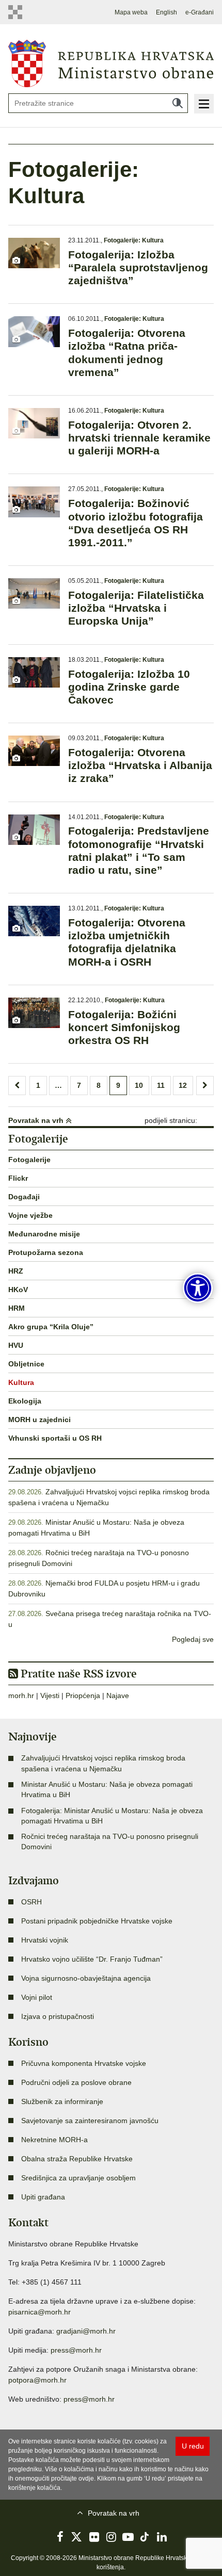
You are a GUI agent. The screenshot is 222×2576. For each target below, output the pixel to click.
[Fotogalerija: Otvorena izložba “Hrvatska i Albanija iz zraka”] (34, 751)
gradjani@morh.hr (86, 2331)
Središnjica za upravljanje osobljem (78, 2178)
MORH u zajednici (39, 1420)
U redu (193, 2446)
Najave (118, 1695)
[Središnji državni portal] (19, 12)
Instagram (111, 2537)
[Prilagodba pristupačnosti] (198, 1288)
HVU (16, 1345)
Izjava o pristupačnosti (58, 2016)
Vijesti (50, 1695)
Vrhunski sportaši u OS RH (55, 1438)
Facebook (60, 2537)
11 (161, 1085)
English (166, 12)
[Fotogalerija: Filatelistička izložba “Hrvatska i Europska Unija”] (34, 593)
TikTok (145, 2537)
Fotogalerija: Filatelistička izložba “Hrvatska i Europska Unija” (136, 608)
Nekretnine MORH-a (54, 2140)
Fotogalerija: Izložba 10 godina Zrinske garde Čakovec (129, 687)
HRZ (16, 1271)
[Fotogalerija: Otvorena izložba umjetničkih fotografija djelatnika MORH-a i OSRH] (34, 921)
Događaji (24, 1197)
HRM (17, 1308)
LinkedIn (162, 2537)
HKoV (18, 1290)
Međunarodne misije (44, 1234)
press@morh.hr (76, 2350)
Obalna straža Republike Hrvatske (77, 2159)
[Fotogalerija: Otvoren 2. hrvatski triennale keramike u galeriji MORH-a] (34, 423)
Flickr (18, 1178)
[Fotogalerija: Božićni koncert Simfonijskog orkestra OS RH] (34, 1013)
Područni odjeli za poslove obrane (76, 2082)
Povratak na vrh (37, 1120)
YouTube (128, 2537)
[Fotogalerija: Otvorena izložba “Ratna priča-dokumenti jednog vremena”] (34, 331)
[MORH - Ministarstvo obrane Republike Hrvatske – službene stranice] (111, 63)
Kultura (21, 1382)
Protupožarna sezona (46, 1252)
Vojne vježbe (30, 1215)
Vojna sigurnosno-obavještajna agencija (86, 1978)
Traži (178, 103)
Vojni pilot (37, 1997)
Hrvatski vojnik (45, 1940)
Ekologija (25, 1401)
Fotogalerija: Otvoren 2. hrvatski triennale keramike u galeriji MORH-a (139, 438)
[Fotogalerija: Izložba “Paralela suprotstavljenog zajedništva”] (34, 253)
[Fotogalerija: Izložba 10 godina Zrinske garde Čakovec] (34, 672)
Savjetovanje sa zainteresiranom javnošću (90, 2121)
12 (183, 1085)
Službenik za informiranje (62, 2101)
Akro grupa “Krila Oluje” (51, 1327)
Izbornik (204, 104)
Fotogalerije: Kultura (134, 240)
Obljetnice (26, 1364)
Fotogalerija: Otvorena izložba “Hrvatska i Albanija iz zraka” (140, 765)
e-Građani (200, 12)
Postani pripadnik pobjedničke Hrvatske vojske (97, 1921)
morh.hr (21, 1695)
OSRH (31, 1902)
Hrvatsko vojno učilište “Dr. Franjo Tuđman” (92, 1959)
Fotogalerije (29, 1160)
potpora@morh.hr (37, 2380)
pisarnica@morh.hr (39, 2312)
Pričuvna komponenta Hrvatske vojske (84, 2063)
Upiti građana (43, 2197)
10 (139, 1085)
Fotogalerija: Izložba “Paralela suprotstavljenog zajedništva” (138, 267)
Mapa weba (131, 12)
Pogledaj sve (193, 1639)
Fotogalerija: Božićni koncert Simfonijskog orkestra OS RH (124, 1027)
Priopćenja (83, 1695)
